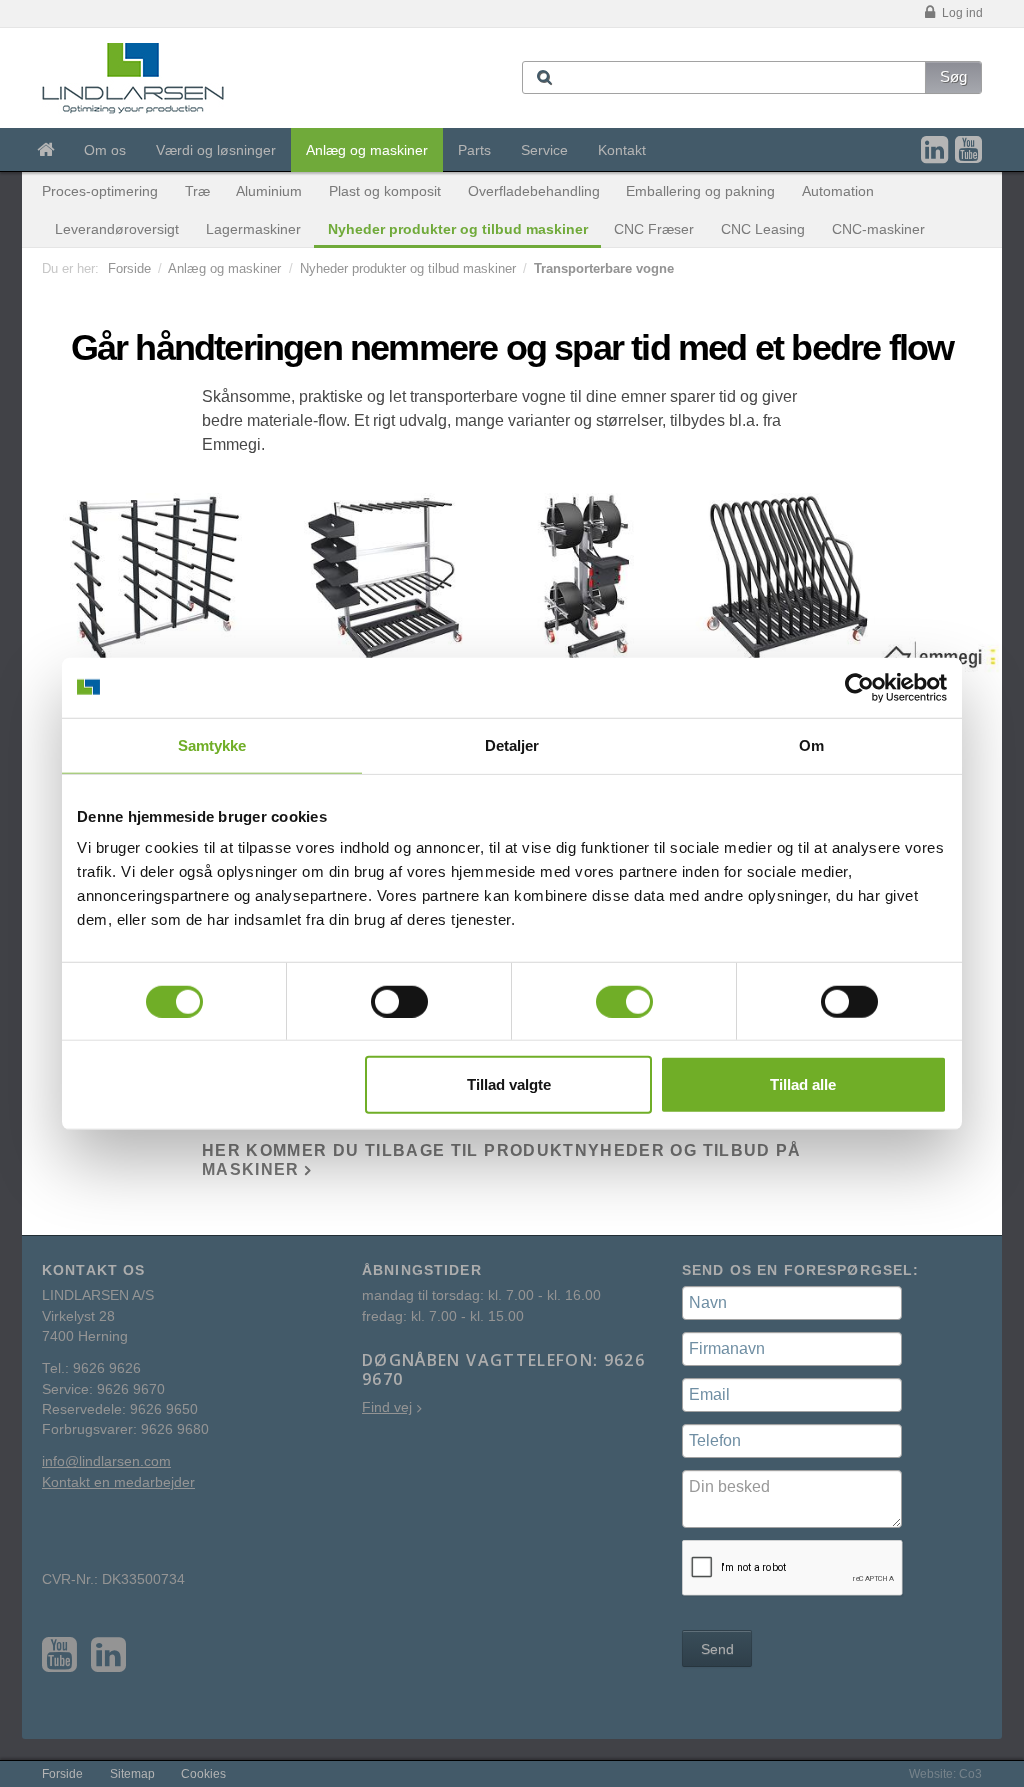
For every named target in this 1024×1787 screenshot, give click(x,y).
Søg (953, 76)
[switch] (399, 1001)
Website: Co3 (945, 1774)
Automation (838, 191)
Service (544, 150)
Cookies (203, 1774)
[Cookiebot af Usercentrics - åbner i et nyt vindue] (859, 687)
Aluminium (269, 191)
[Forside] (45, 150)
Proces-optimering (100, 191)
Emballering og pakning (700, 191)
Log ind (961, 13)
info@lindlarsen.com (106, 1461)
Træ (197, 191)
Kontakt (622, 150)
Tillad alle (803, 1084)
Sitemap (132, 1774)
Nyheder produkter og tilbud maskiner (458, 229)
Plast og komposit (385, 191)
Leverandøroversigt (117, 229)
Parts (474, 150)
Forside (129, 268)
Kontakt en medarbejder (118, 1482)
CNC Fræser (654, 229)
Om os (105, 150)
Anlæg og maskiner (367, 150)
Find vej (387, 1407)
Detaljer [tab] (512, 744)
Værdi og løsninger (216, 150)
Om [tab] (811, 744)
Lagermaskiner (253, 229)
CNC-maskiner (878, 229)
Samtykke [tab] (212, 744)
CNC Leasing (763, 229)
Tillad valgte (509, 1084)
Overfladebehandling (534, 191)
